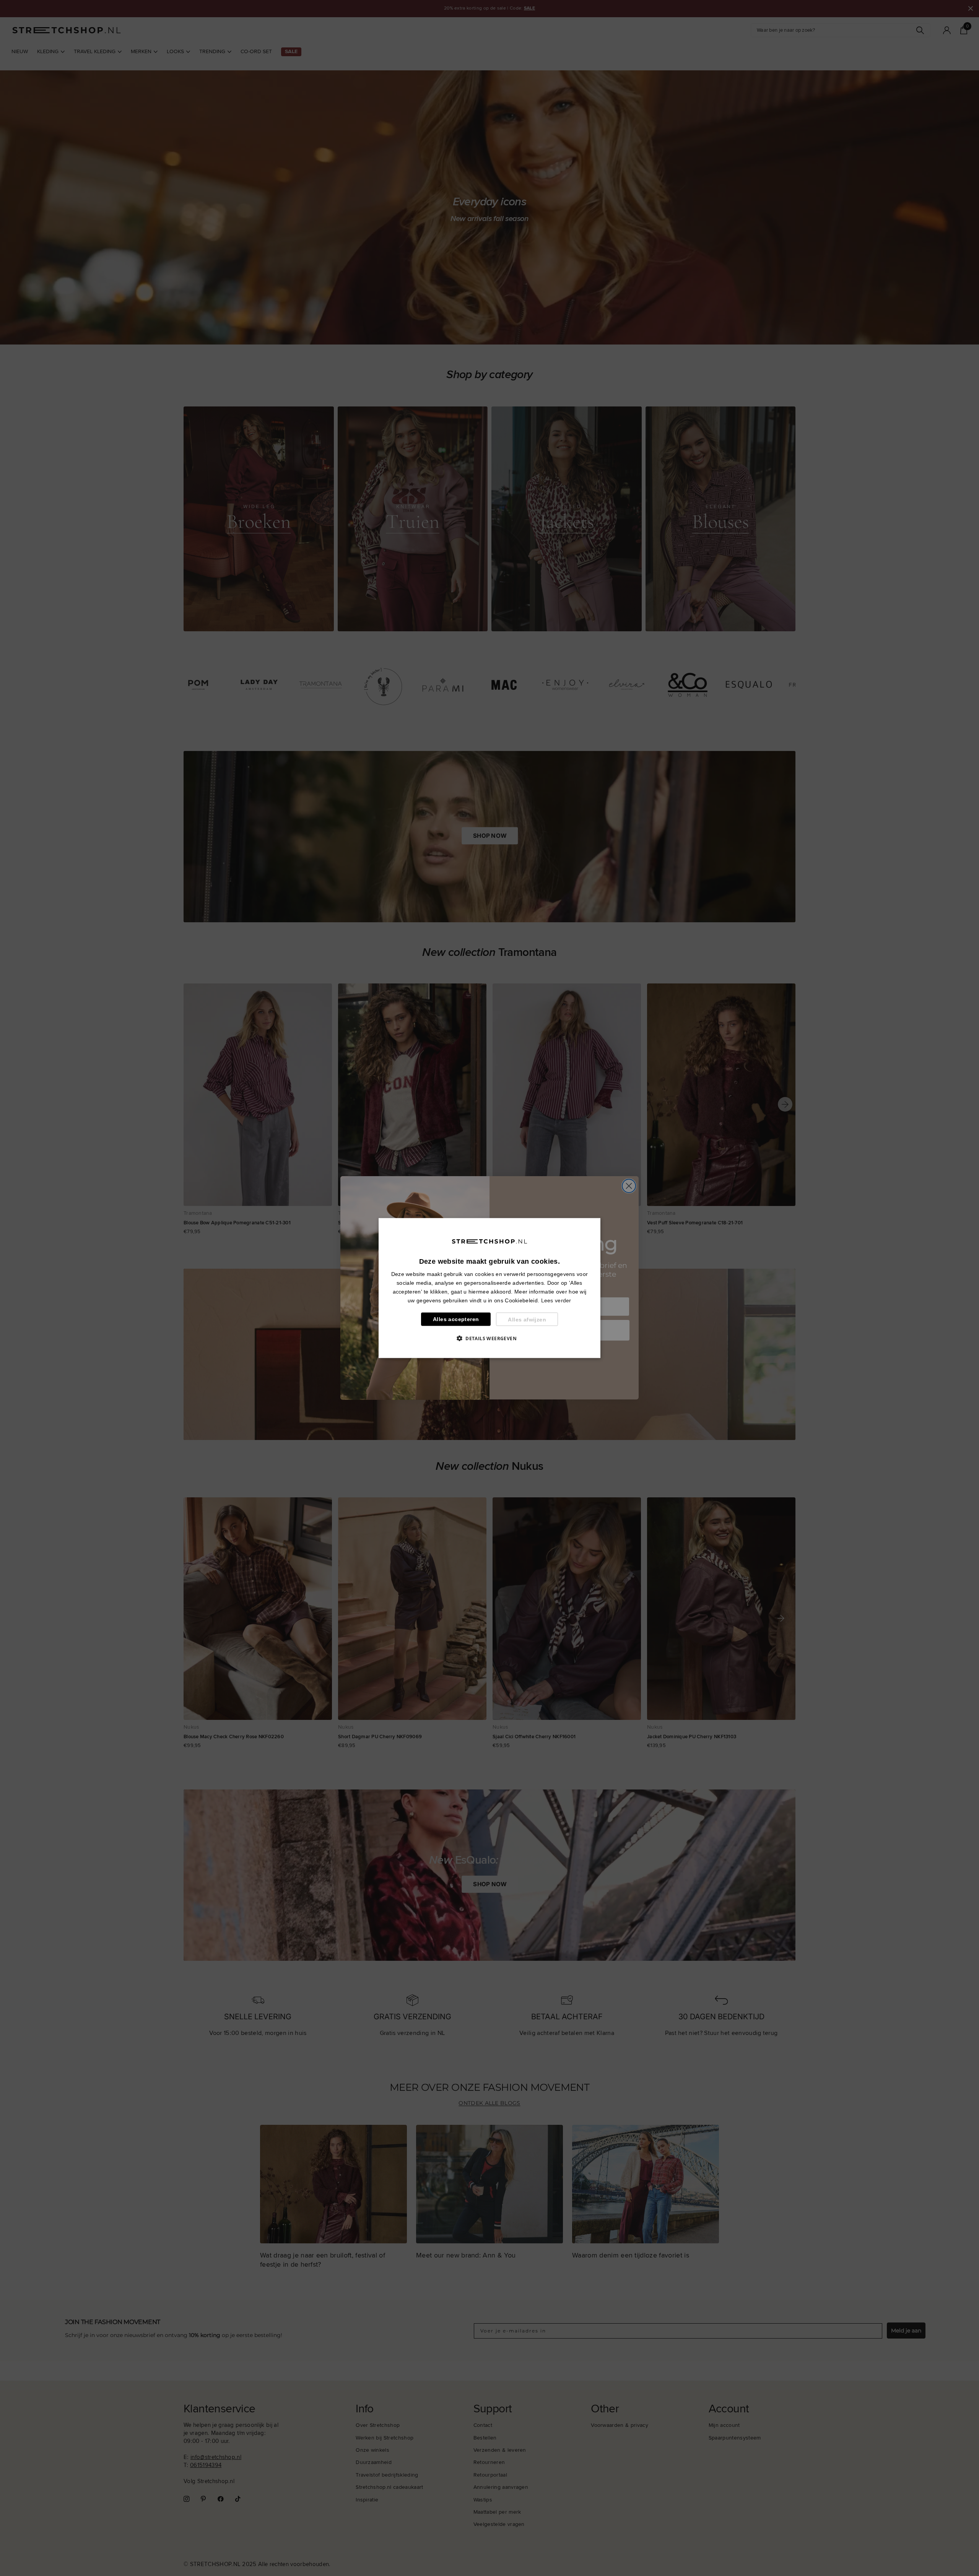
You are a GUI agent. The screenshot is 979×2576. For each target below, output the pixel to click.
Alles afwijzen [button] (527, 1319)
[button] (489, 1338)
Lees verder (556, 1300)
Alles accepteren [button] (456, 1319)
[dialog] (489, 1288)
